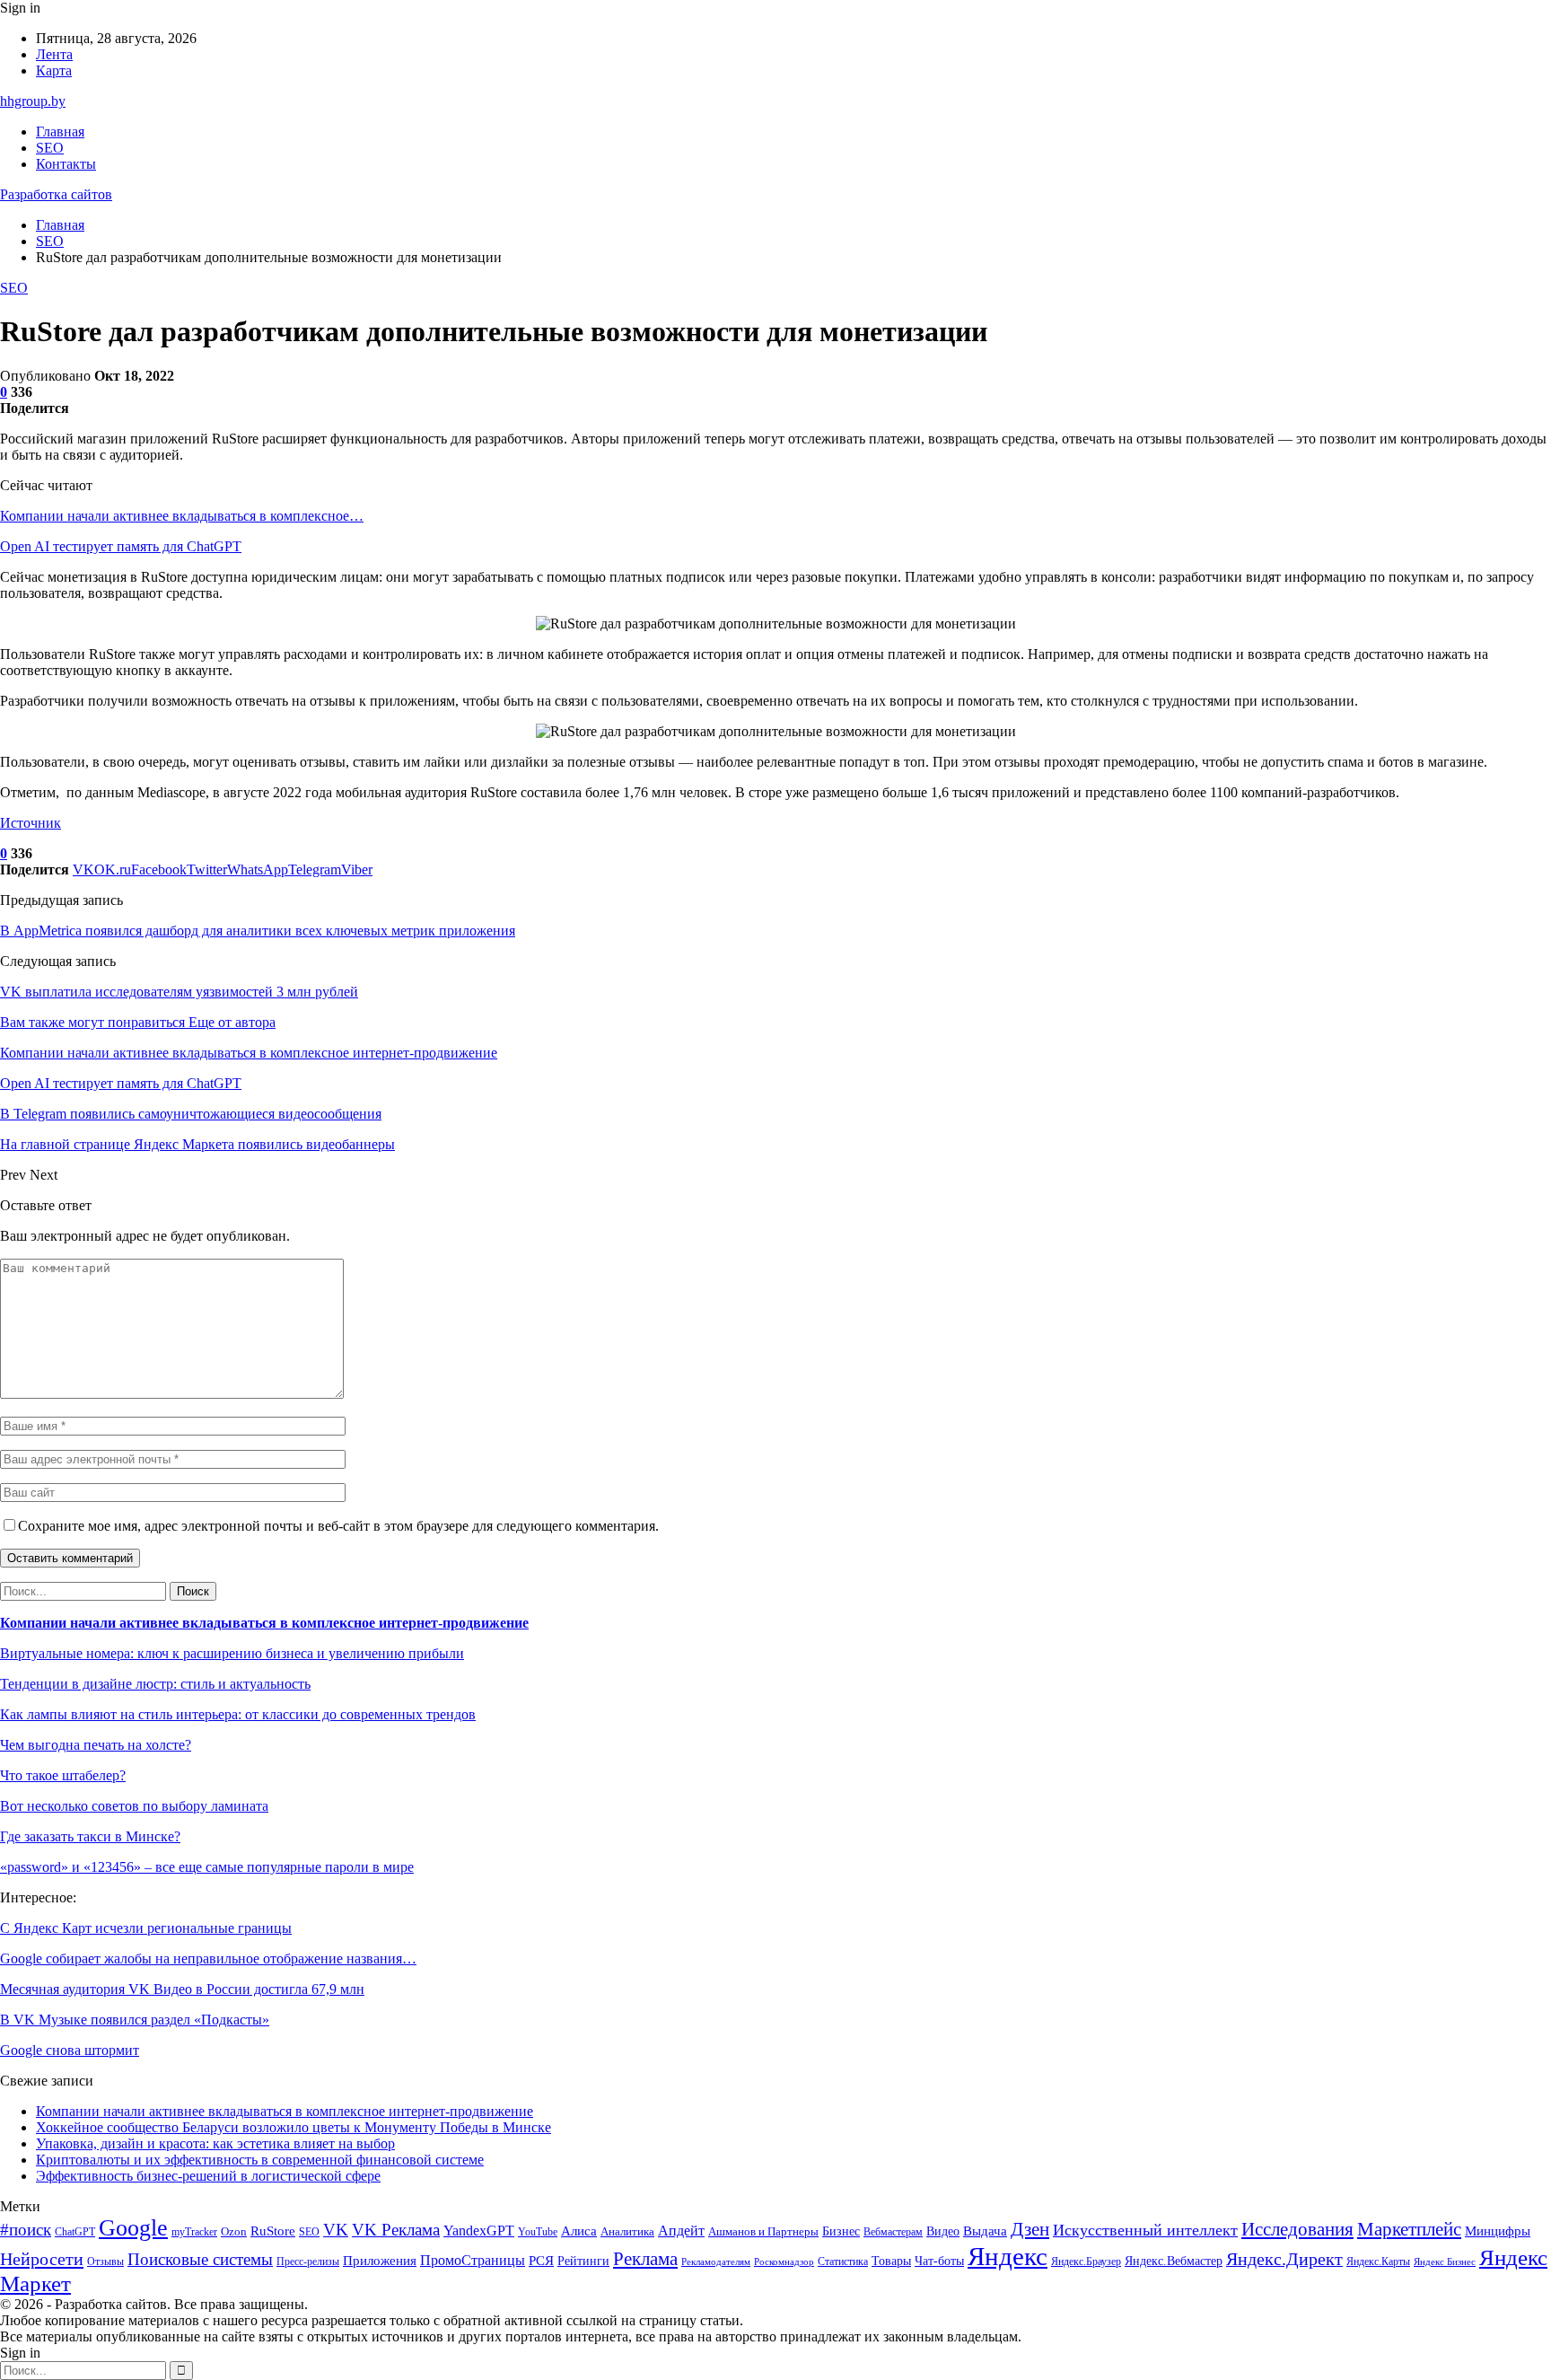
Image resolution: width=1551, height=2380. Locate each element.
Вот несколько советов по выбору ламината (134, 1806)
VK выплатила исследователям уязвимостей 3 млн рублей (179, 992)
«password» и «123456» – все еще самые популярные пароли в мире (207, 1867)
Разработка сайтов (56, 194)
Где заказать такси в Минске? (90, 1836)
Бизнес (841, 2231)
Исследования (1297, 2229)
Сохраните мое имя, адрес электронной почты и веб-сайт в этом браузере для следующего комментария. (338, 1526)
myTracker (194, 2232)
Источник (31, 823)
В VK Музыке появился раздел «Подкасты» (135, 2020)
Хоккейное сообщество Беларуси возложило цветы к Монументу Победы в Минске (294, 2127)
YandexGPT (479, 2231)
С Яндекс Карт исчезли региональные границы (146, 1928)
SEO (50, 148)
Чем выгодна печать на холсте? (96, 1745)
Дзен (1030, 2229)
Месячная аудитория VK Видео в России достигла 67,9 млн (182, 1989)
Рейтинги (583, 2261)
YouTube (538, 2232)
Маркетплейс (1409, 2229)
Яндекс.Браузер (1086, 2261)
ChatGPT (75, 2232)
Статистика (843, 2262)
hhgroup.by (33, 101)
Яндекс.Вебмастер (1174, 2261)
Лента (54, 54)
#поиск (26, 2230)
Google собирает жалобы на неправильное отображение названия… (208, 1958)
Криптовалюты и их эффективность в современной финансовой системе (260, 2160)
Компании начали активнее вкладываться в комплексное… (182, 516)
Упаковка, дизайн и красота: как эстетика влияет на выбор (215, 2143)
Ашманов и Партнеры (763, 2231)
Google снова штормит (70, 2050)
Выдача (985, 2231)
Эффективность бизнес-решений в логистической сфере (208, 2176)
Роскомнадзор (784, 2262)
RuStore (273, 2231)
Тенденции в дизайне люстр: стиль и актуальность (155, 1684)
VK (336, 2230)
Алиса (579, 2231)
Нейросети (42, 2259)
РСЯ (541, 2261)
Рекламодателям (716, 2262)
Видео (943, 2231)
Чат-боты (939, 2261)
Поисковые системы (200, 2259)
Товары (891, 2261)
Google (133, 2228)
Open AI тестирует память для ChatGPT (121, 546)
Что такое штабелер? (63, 1775)
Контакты (66, 164)
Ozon (234, 2231)
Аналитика (627, 2231)
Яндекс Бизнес (1445, 2262)
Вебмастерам (893, 2232)
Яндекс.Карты (1378, 2261)
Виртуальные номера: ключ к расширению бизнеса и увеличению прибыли (232, 1653)
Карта (54, 70)
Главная (60, 132)
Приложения (380, 2261)
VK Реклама (396, 2230)
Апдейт (681, 2231)
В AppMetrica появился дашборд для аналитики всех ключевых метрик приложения (258, 931)
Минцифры (1498, 2231)
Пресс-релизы (308, 2262)
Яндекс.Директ (1284, 2259)
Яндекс (1008, 2256)
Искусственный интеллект (1145, 2230)
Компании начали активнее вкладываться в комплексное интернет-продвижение (264, 1623)
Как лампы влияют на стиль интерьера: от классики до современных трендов (238, 1714)
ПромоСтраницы (473, 2260)
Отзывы (105, 2261)
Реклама (645, 2259)
